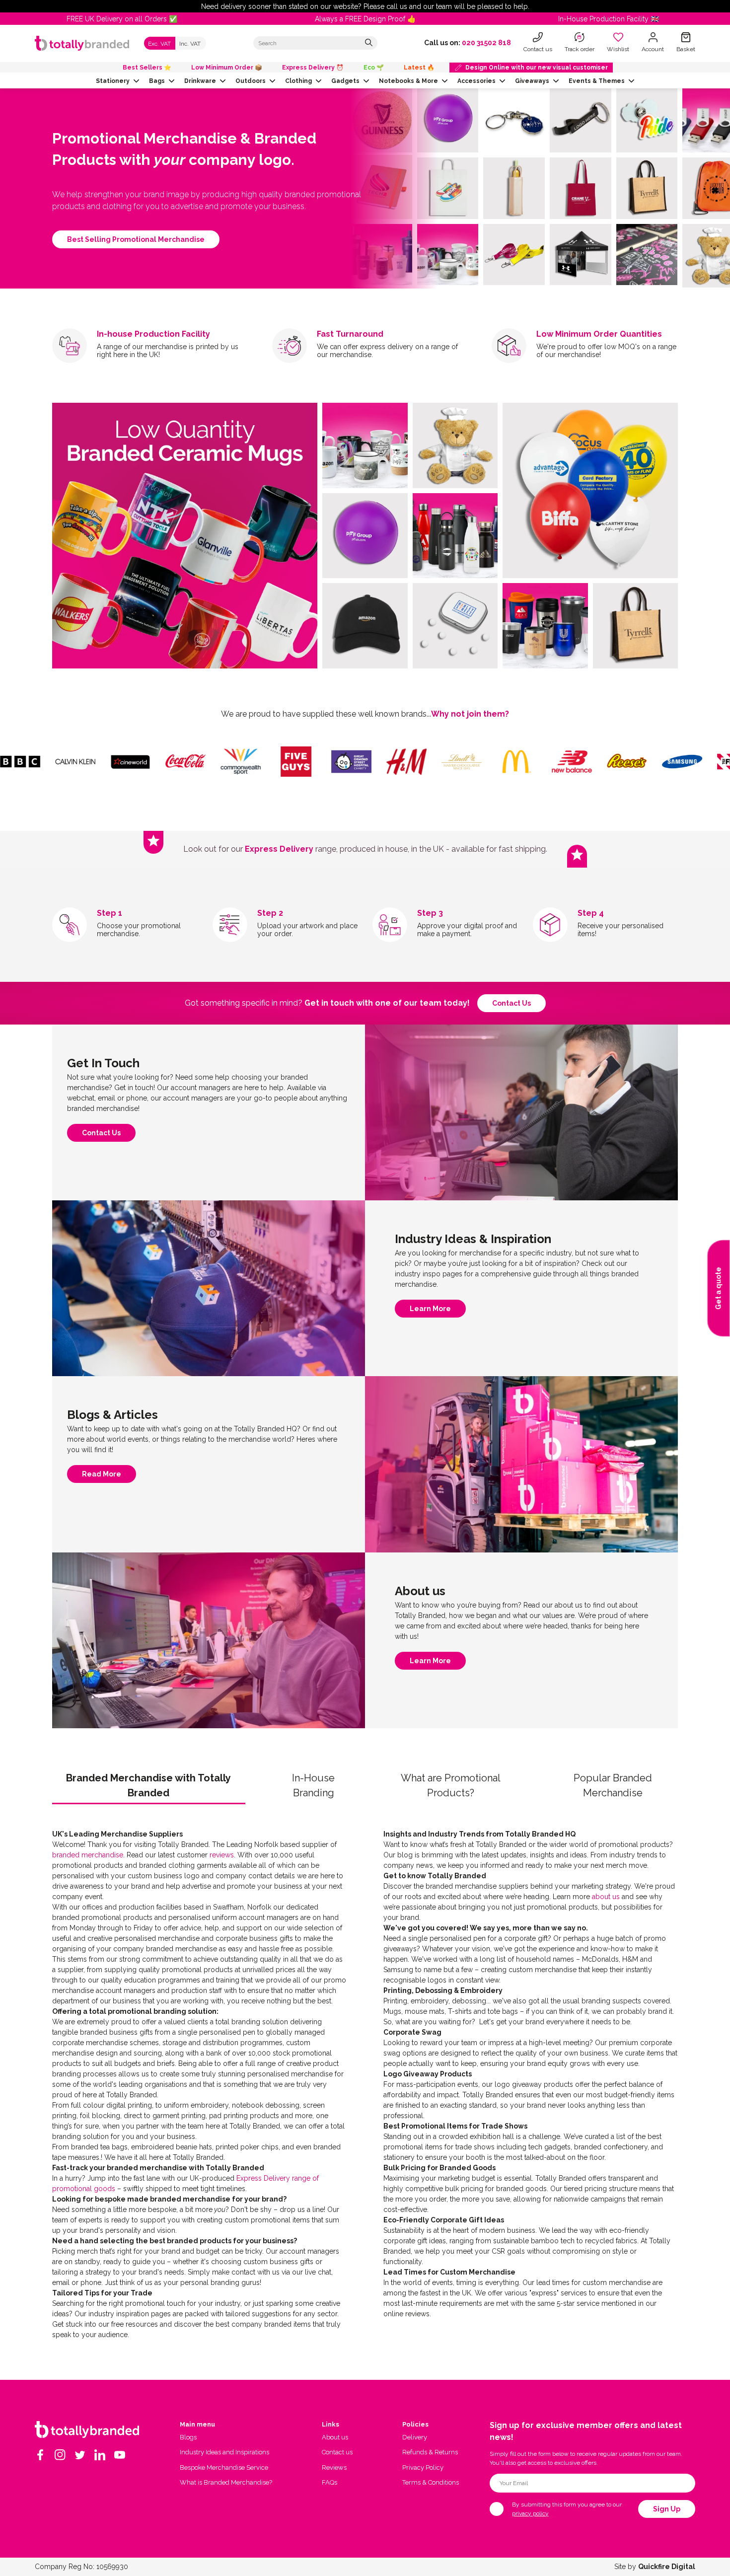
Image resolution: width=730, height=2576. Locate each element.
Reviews (334, 2467)
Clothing (298, 81)
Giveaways (532, 81)
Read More (102, 1476)
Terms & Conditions (431, 2482)
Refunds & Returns (430, 2452)
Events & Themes (597, 81)
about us (606, 1897)
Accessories (476, 81)
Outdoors (251, 81)
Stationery (113, 81)
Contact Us (101, 1135)
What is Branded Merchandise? (226, 2482)
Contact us (511, 1003)
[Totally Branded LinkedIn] (100, 2455)
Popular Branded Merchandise (613, 1785)
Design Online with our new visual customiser (537, 68)
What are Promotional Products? (451, 1785)
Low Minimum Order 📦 (227, 68)
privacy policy (530, 2513)
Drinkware (200, 81)
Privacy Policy (423, 2467)
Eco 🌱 (374, 68)
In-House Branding (313, 1785)
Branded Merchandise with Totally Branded (148, 1785)
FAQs (329, 2482)
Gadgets (345, 81)
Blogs (188, 2437)
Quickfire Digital (667, 2567)
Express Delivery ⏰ (313, 68)
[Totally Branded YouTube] (120, 2455)
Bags (157, 81)
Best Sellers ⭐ (147, 68)
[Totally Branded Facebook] (40, 2455)
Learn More (430, 1311)
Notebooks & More (408, 81)
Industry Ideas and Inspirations (224, 2452)
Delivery (415, 2437)
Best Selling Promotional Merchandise (136, 239)
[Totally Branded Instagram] (60, 2455)
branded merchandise (88, 1855)
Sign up (667, 2509)
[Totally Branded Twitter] (80, 2455)
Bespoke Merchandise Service (224, 2467)
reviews (222, 1855)
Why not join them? (470, 714)
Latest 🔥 (419, 68)
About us (335, 2437)
